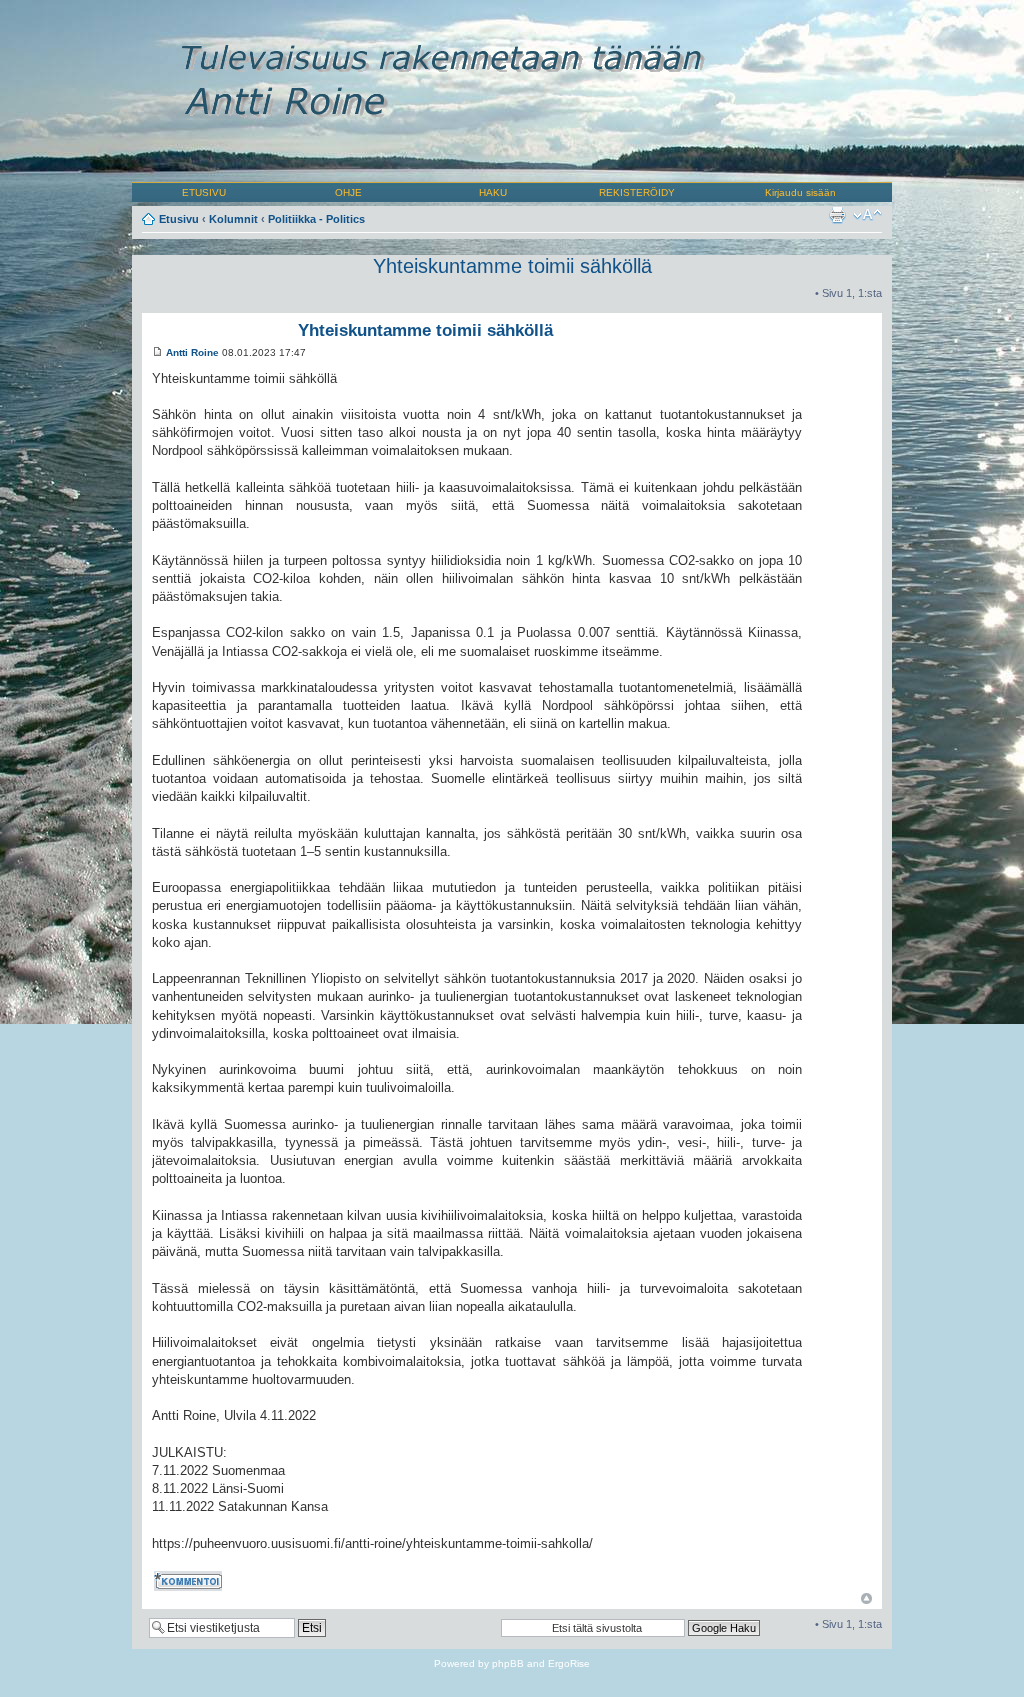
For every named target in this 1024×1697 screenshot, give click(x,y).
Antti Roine (192, 352)
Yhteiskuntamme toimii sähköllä (512, 266)
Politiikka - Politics (316, 219)
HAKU (493, 192)
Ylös (866, 1598)
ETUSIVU (204, 192)
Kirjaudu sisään (800, 192)
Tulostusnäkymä (837, 215)
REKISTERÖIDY (637, 192)
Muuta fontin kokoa (867, 215)
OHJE (348, 192)
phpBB (508, 1663)
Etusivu (179, 219)
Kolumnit (233, 219)
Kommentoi (180, 1577)
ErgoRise (569, 1663)
